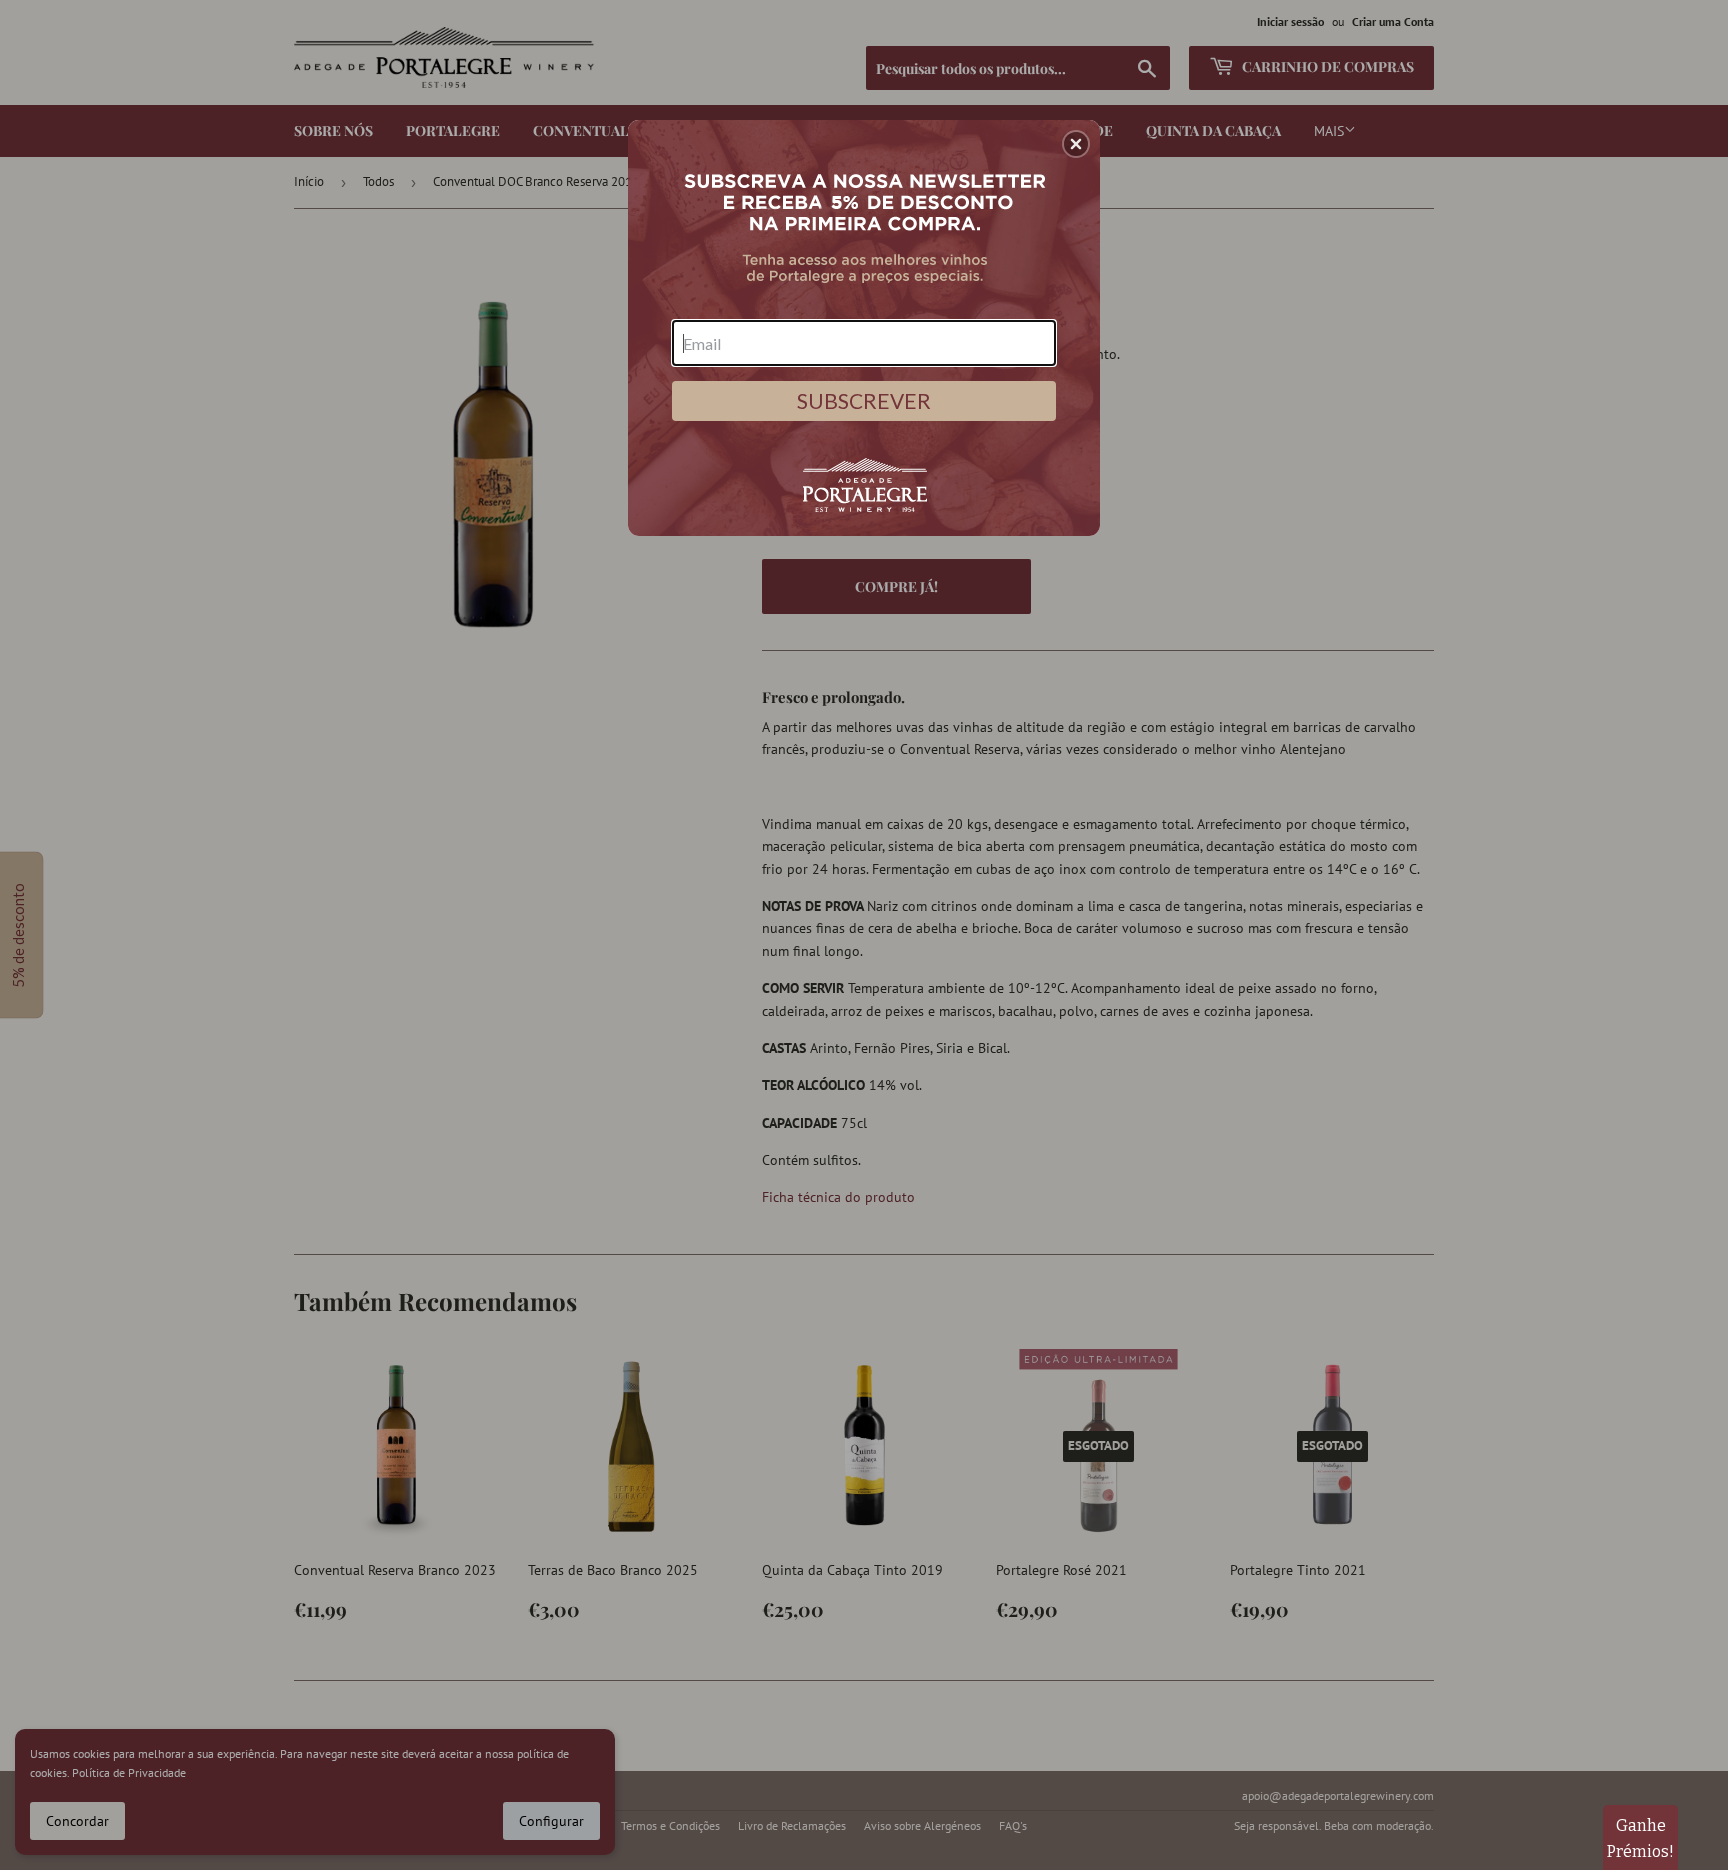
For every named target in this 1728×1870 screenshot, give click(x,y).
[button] (1076, 144)
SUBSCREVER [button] (864, 400)
